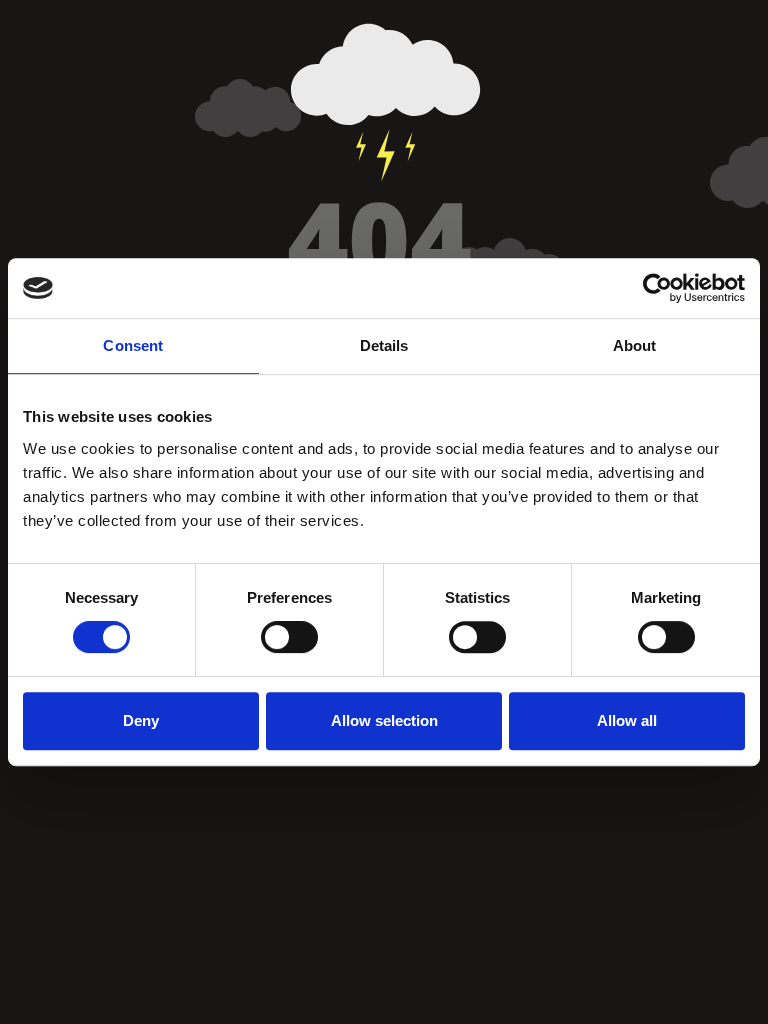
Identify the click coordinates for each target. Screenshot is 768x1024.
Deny (141, 720)
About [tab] (635, 345)
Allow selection (384, 720)
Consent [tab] (133, 345)
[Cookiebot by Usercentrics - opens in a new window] (657, 288)
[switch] (289, 637)
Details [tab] (384, 345)
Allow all (627, 720)
